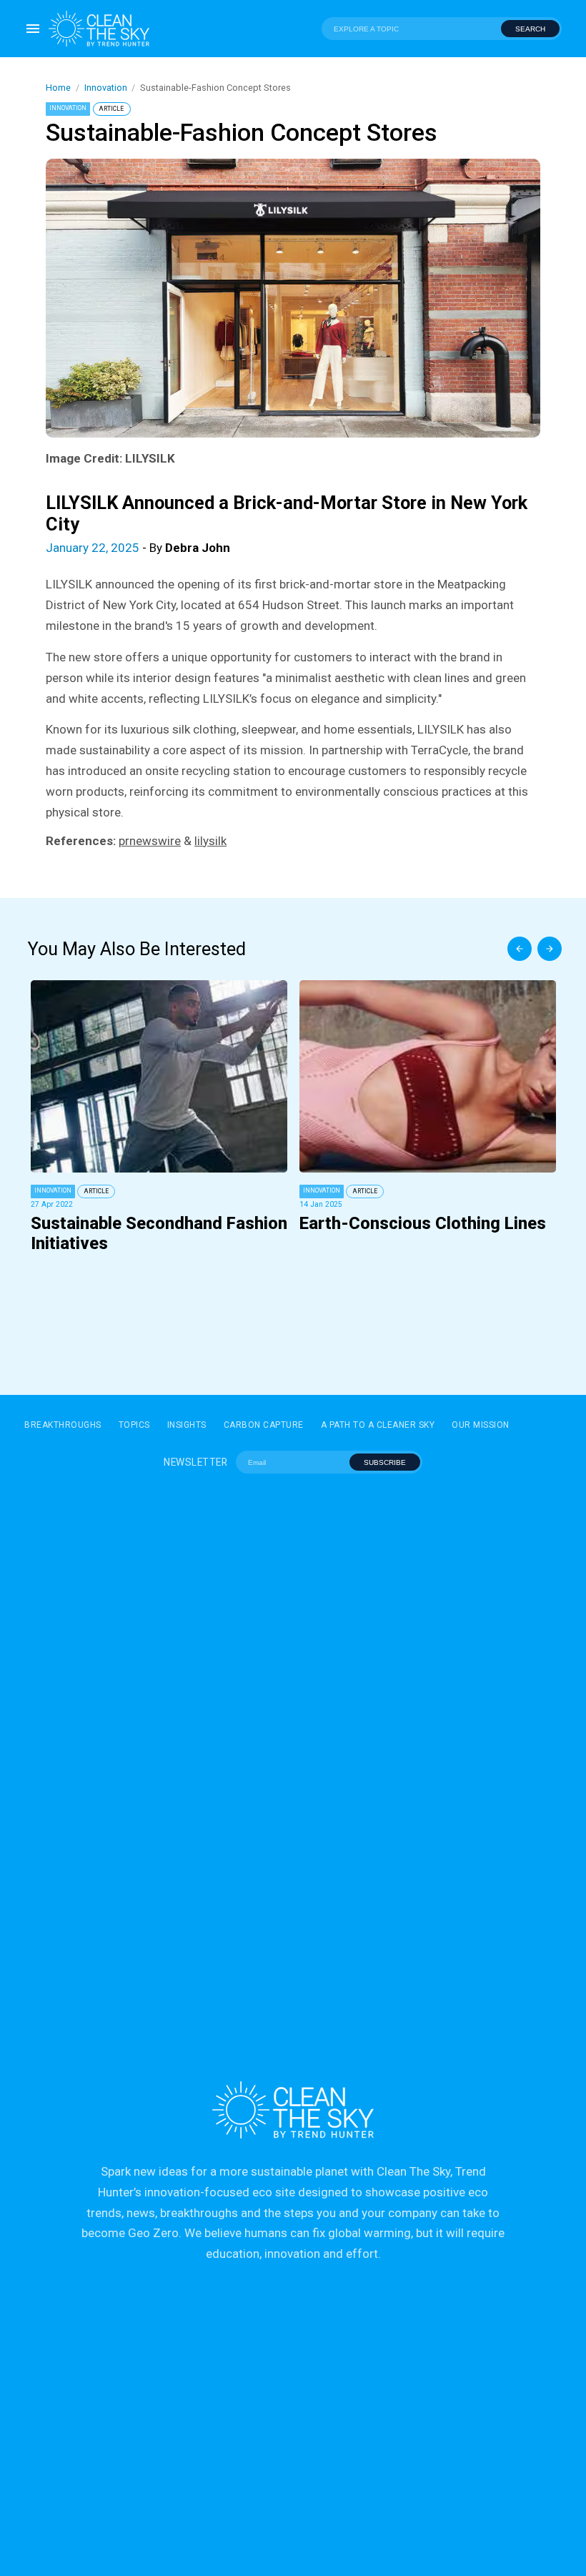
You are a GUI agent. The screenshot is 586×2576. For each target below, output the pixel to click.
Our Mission (481, 1425)
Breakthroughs (63, 1425)
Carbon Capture (264, 1425)
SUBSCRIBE (385, 1462)
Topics (134, 1425)
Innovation (106, 88)
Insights (187, 1425)
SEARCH (530, 29)
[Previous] (520, 949)
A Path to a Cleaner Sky (378, 1425)
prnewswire (150, 841)
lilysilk (210, 841)
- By (138, 548)
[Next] (550, 949)
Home (58, 88)
